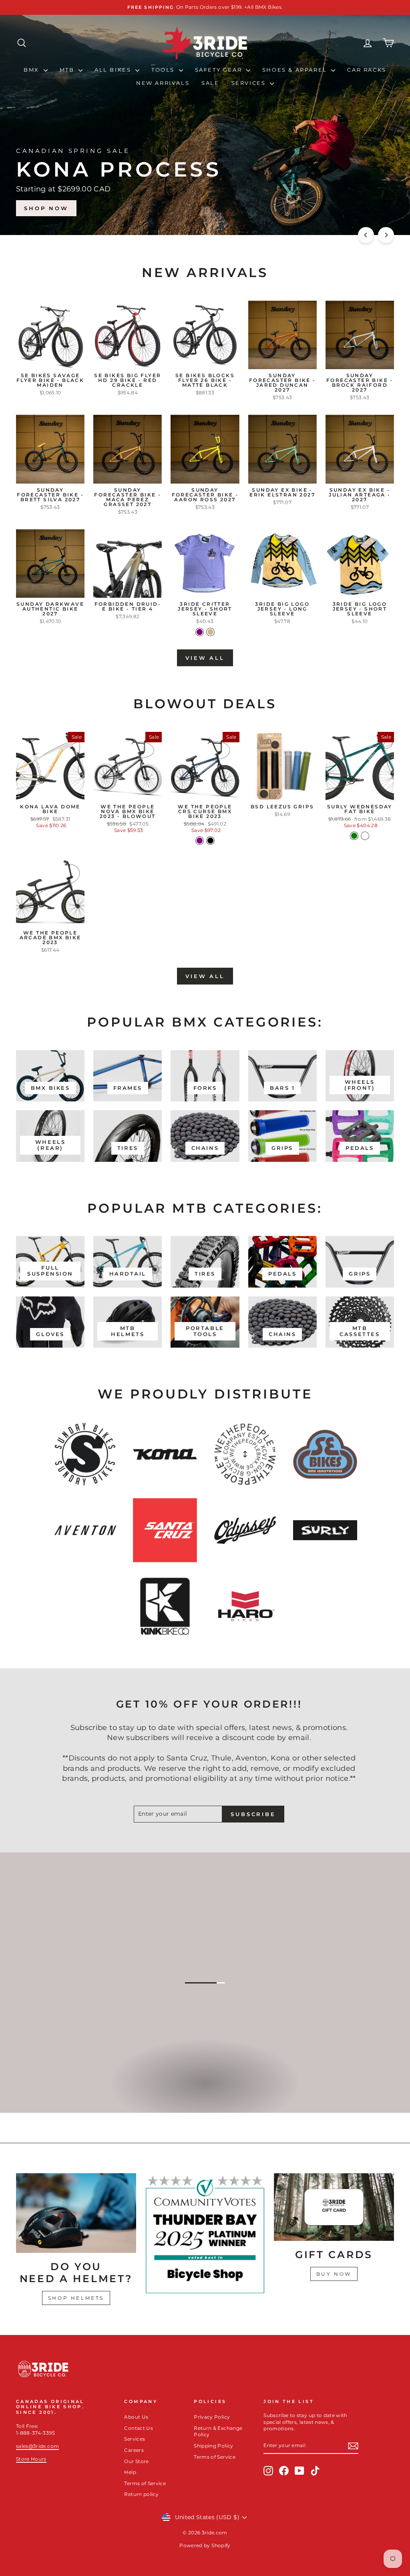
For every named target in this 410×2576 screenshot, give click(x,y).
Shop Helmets (76, 2298)
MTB (68, 70)
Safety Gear (220, 70)
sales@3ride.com (37, 2446)
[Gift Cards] (334, 2207)
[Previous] (366, 235)
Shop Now (362, 208)
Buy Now (334, 2274)
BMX (32, 70)
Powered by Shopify (205, 2545)
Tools (164, 70)
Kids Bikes (204, 2092)
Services (250, 83)
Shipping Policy (213, 2446)
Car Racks (367, 70)
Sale (210, 83)
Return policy (141, 2494)
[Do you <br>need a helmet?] (76, 2213)
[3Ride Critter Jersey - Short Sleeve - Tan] (210, 632)
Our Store (136, 2461)
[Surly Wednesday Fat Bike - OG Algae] (365, 836)
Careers (134, 2450)
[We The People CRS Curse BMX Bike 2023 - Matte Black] (210, 841)
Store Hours (31, 2459)
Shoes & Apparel (296, 70)
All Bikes (114, 70)
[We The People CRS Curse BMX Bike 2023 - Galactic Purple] (200, 841)
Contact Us (139, 2428)
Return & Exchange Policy (218, 2431)
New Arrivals (163, 83)
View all (205, 658)
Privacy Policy (212, 2417)
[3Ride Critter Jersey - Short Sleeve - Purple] (200, 632)
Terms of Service (145, 2483)
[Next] (386, 235)
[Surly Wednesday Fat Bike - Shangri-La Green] (354, 836)
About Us (136, 2417)
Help (130, 2472)
